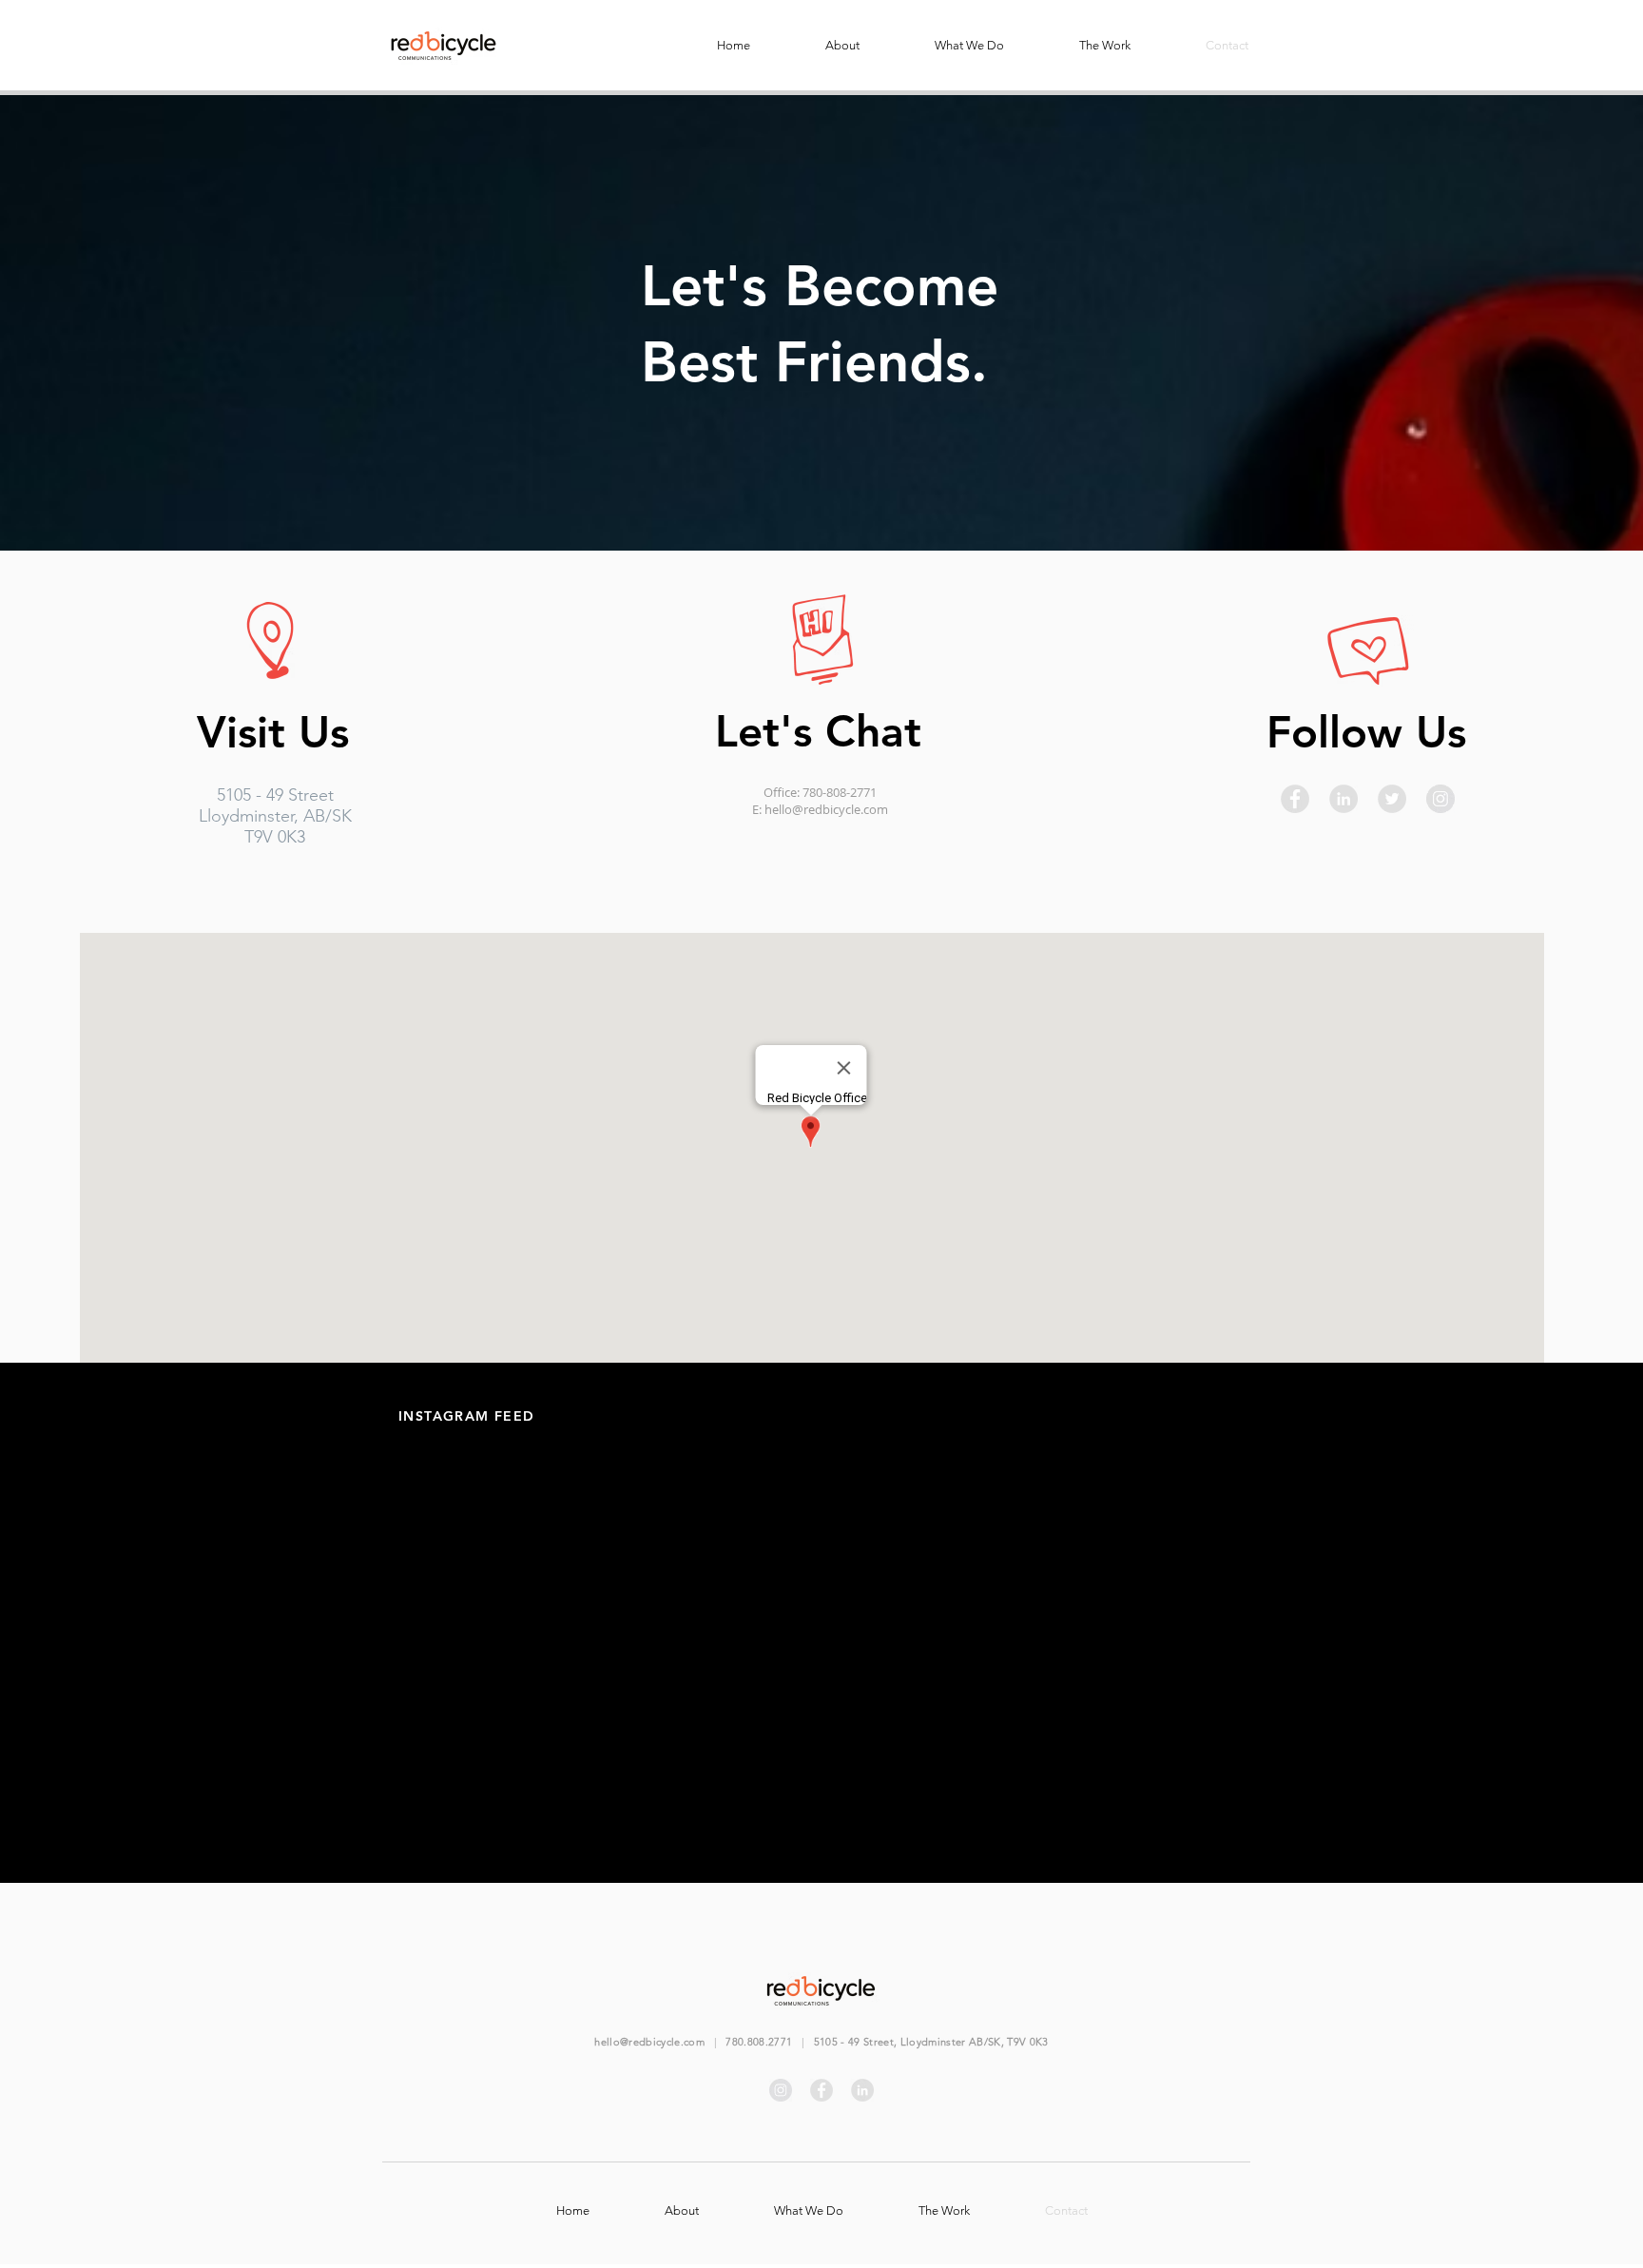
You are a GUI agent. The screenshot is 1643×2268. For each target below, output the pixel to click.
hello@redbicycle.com (826, 809)
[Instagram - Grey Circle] (1440, 799)
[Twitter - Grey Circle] (1392, 799)
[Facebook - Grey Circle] (1295, 799)
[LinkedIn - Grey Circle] (1343, 799)
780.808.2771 (759, 2042)
